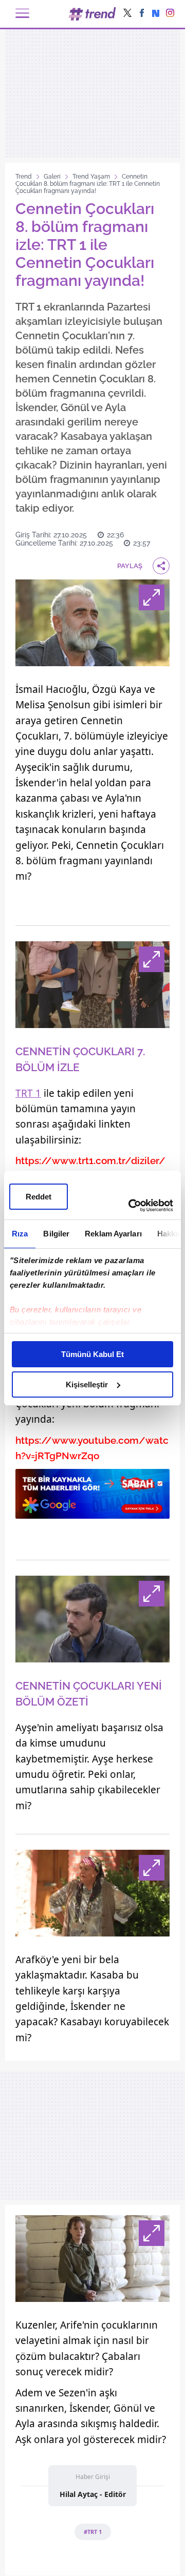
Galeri (52, 177)
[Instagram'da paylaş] (170, 14)
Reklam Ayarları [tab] (113, 1234)
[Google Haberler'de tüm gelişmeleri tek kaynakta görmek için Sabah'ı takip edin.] (92, 1499)
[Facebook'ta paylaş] (142, 14)
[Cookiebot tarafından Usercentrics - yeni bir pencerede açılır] (131, 1206)
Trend (24, 177)
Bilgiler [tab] (56, 1234)
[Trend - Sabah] (93, 14)
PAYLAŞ (130, 566)
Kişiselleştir (87, 1384)
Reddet (39, 1197)
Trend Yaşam (91, 177)
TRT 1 (28, 1093)
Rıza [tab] (20, 1234)
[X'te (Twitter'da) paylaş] (127, 14)
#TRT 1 (93, 2532)
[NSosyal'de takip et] (156, 14)
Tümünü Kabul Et (92, 1354)
